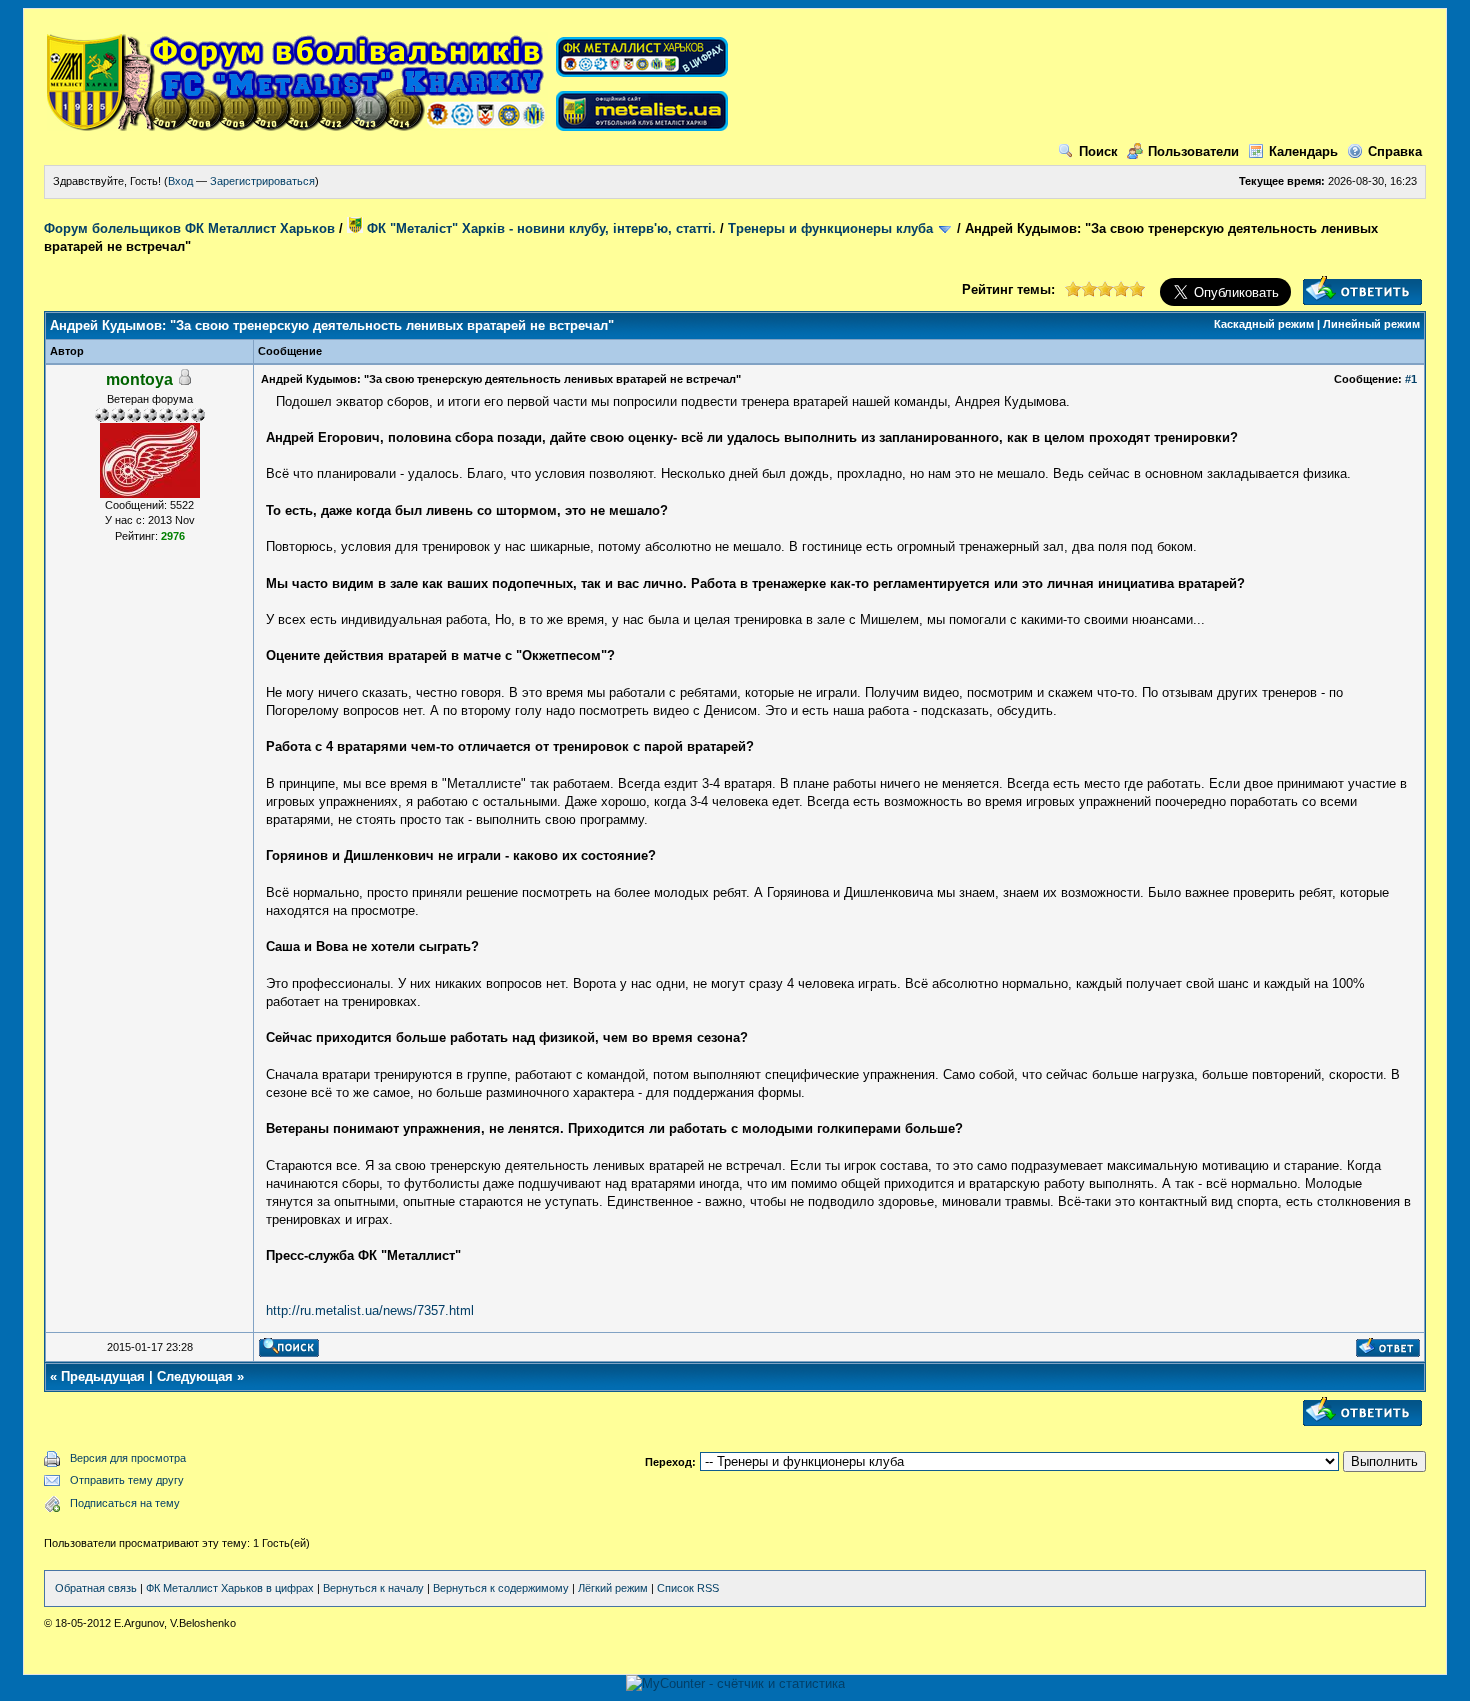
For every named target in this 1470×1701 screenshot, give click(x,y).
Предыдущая (103, 1376)
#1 (1411, 379)
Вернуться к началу (373, 1588)
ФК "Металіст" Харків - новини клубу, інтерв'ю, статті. (539, 228)
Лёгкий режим (613, 1588)
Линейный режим (1371, 324)
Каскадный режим (1264, 324)
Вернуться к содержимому (501, 1588)
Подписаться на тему (125, 1503)
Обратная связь (96, 1588)
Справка (1395, 151)
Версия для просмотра (128, 1458)
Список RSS (688, 1588)
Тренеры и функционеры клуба (830, 228)
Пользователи (1193, 151)
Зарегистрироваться (262, 181)
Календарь (1303, 151)
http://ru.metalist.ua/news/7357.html (370, 1310)
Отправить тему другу (127, 1480)
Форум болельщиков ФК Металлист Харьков (189, 228)
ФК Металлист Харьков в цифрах (230, 1588)
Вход (180, 181)
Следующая (195, 1376)
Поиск (1098, 151)
